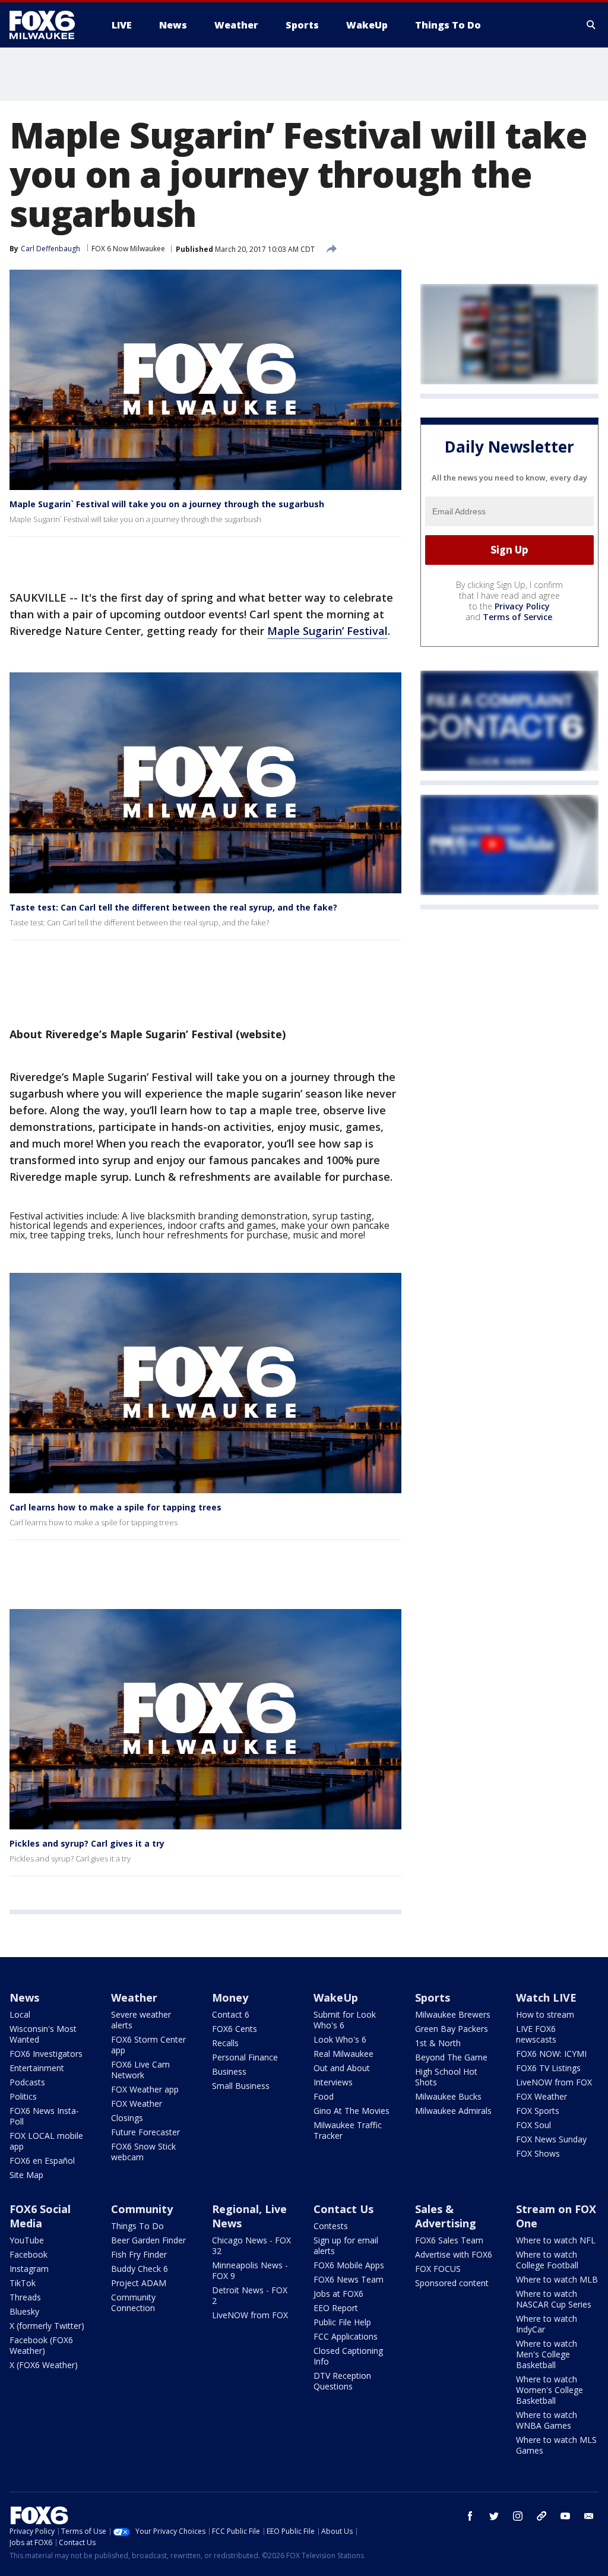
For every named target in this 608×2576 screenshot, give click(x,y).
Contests (331, 2226)
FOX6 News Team (349, 2279)
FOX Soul (533, 2125)
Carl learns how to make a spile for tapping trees (115, 1507)
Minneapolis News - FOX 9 (250, 2270)
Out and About (342, 2068)
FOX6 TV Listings (548, 2068)
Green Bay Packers (452, 2029)
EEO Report (336, 2308)
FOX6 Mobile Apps (349, 2265)
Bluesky (24, 2311)
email (589, 2516)
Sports (433, 1997)
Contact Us (343, 2209)
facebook (470, 2516)
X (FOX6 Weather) (44, 2365)
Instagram (29, 2269)
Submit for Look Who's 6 (345, 2020)
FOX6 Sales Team (449, 2240)
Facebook (28, 2254)
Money (230, 1997)
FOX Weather (137, 2104)
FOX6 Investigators (46, 2054)
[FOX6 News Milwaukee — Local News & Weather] (49, 25)
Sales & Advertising (446, 2216)
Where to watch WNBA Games (547, 2420)
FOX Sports (538, 2111)
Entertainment (37, 2068)
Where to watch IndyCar (547, 2324)
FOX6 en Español (42, 2161)
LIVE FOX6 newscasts (536, 2034)
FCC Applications (346, 2336)
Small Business (241, 2086)
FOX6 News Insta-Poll (44, 2116)
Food (324, 2096)
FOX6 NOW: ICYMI (551, 2054)
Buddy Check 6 (140, 2269)
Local (20, 2014)
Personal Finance (245, 2057)
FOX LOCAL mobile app (46, 2141)
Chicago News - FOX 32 (251, 2245)
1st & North (438, 2043)
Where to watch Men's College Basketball (547, 2354)
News (24, 1997)
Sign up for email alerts (346, 2245)
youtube (565, 2516)
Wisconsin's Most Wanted (43, 2034)
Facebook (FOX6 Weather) (41, 2345)
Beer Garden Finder (148, 2240)
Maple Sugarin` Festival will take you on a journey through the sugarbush (167, 504)
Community (142, 2209)
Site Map (26, 2175)
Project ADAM (139, 2283)
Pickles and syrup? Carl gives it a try (87, 1843)
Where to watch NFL (556, 2240)
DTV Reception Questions (342, 2381)
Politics (23, 2096)
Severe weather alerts (141, 2020)
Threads (25, 2297)
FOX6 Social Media (40, 2216)
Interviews (333, 2082)
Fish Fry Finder (139, 2254)
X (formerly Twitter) (47, 2326)
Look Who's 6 (340, 2039)
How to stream (545, 2014)
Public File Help (342, 2322)
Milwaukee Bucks (448, 2096)
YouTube (27, 2240)
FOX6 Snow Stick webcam (143, 2152)
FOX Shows (538, 2153)
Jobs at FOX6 (338, 2294)
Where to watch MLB (557, 2279)
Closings (127, 2118)
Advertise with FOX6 (454, 2254)
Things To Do (137, 2226)
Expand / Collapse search (591, 25)
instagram (518, 2516)
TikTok (23, 2283)
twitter (494, 2516)
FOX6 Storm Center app (148, 2045)
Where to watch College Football (547, 2260)
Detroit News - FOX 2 (250, 2295)
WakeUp (336, 1997)
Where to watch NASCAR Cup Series (554, 2299)
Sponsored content (452, 2283)
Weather (134, 1997)
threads (541, 2516)
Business (229, 2071)
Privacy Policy (522, 606)
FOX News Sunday (551, 2139)
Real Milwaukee (343, 2054)
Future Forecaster (145, 2132)
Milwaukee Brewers (453, 2014)
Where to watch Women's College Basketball (550, 2390)
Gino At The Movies (351, 2111)
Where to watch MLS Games (556, 2445)
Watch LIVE (546, 1997)
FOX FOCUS (438, 2269)
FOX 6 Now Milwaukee (128, 249)
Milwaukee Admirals (453, 2111)
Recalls (225, 2043)
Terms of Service (517, 617)
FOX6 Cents (235, 2029)
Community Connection (133, 2302)
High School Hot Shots (446, 2077)
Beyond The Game (451, 2057)
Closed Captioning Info (348, 2356)
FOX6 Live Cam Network (140, 2070)
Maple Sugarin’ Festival (327, 631)
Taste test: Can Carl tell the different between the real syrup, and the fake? (173, 907)
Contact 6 (231, 2014)
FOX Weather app (145, 2089)
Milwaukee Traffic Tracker (348, 2130)
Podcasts (27, 2082)
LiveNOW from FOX (554, 2082)
